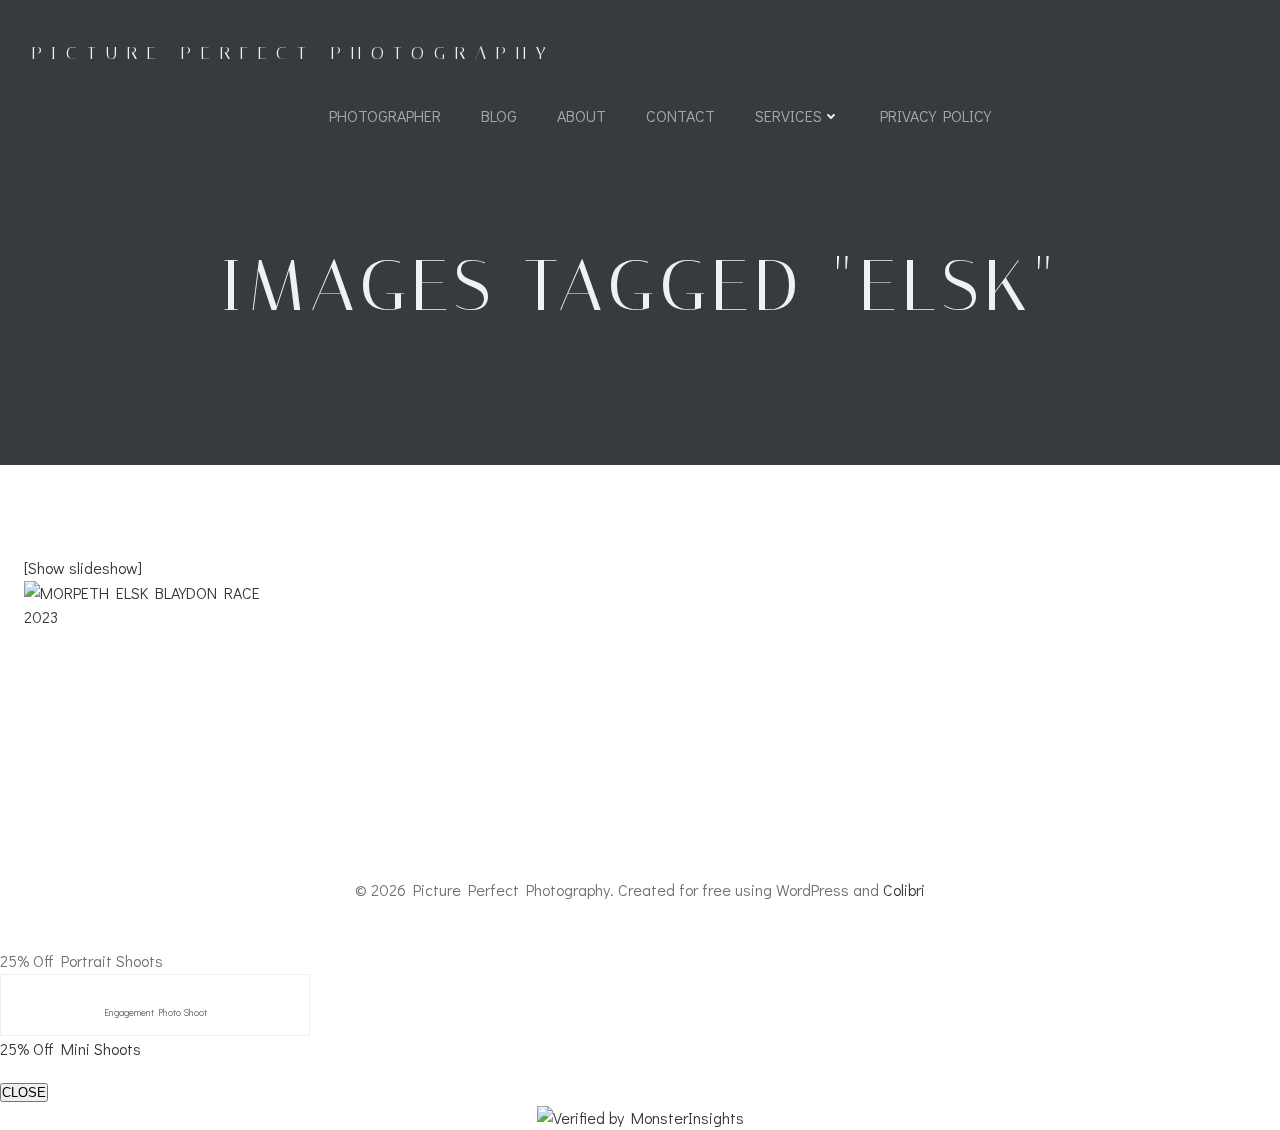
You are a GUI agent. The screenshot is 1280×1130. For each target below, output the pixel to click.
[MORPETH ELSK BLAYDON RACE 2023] (640, 661)
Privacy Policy (935, 115)
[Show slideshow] (83, 567)
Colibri (904, 889)
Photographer (385, 115)
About (581, 115)
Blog (499, 115)
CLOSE (24, 1092)
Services (788, 115)
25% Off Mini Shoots (70, 1048)
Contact (680, 115)
